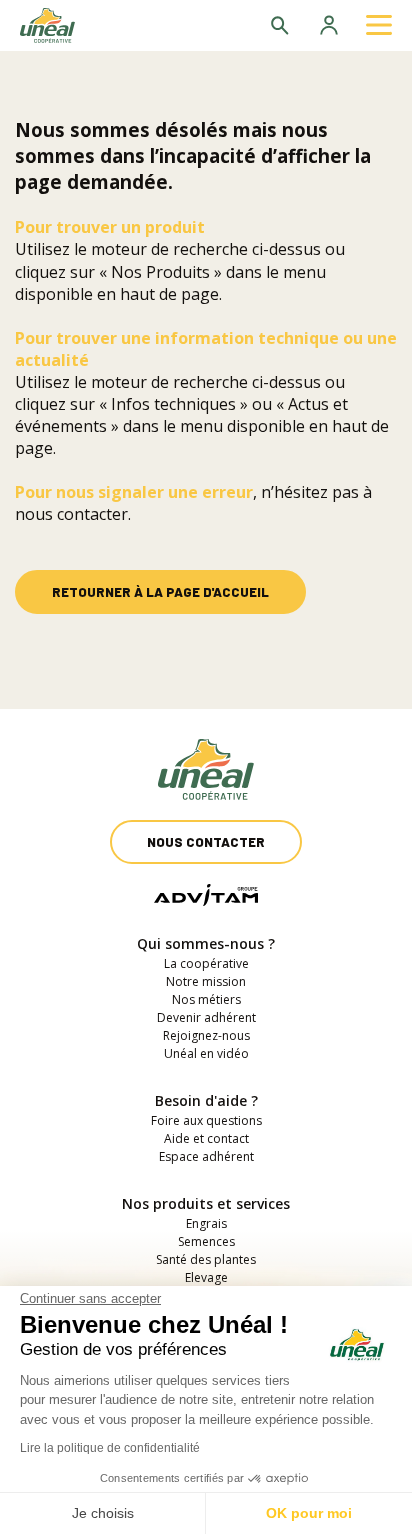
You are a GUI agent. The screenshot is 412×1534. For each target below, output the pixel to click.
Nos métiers (206, 999)
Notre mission (206, 981)
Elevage (206, 1277)
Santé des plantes (206, 1259)
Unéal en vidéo (206, 1053)
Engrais (206, 1223)
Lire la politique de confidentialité (110, 1448)
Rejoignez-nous (206, 1035)
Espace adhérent (206, 1156)
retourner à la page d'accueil (160, 592)
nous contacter (71, 514)
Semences (206, 1241)
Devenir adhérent (206, 1017)
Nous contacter (206, 842)
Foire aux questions (206, 1120)
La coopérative (206, 963)
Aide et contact (206, 1138)
